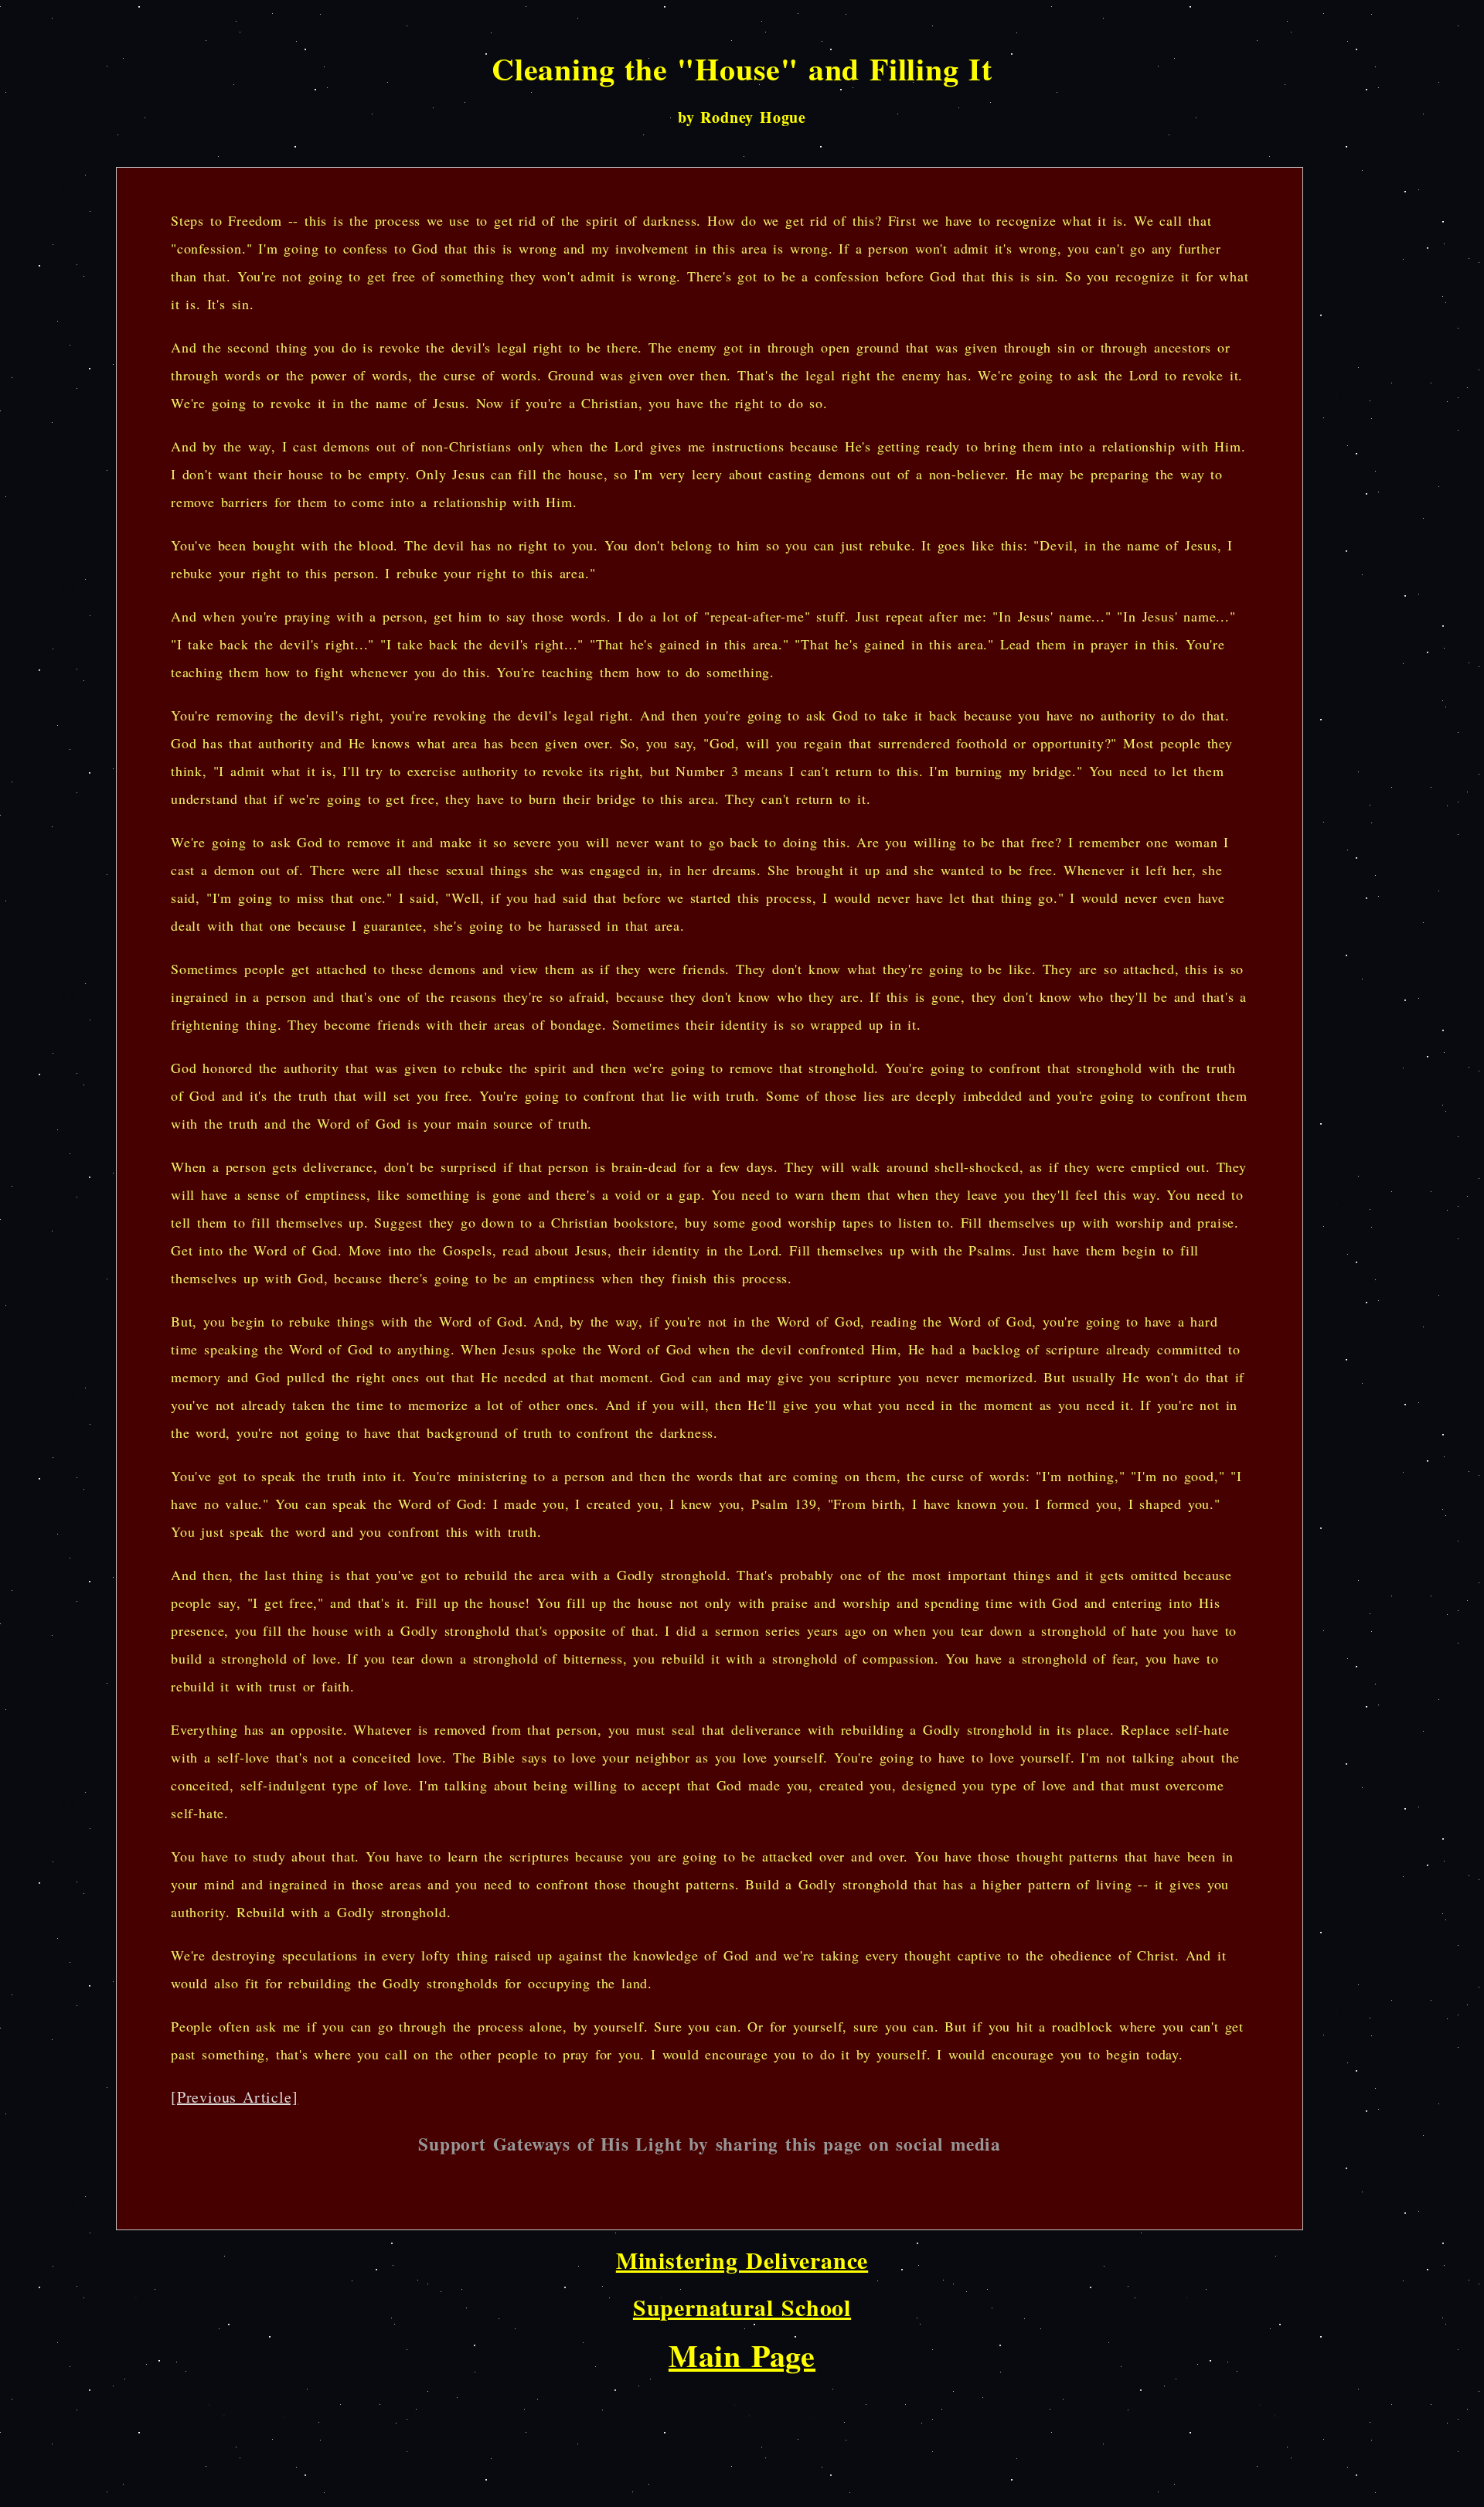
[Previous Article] (234, 2097)
